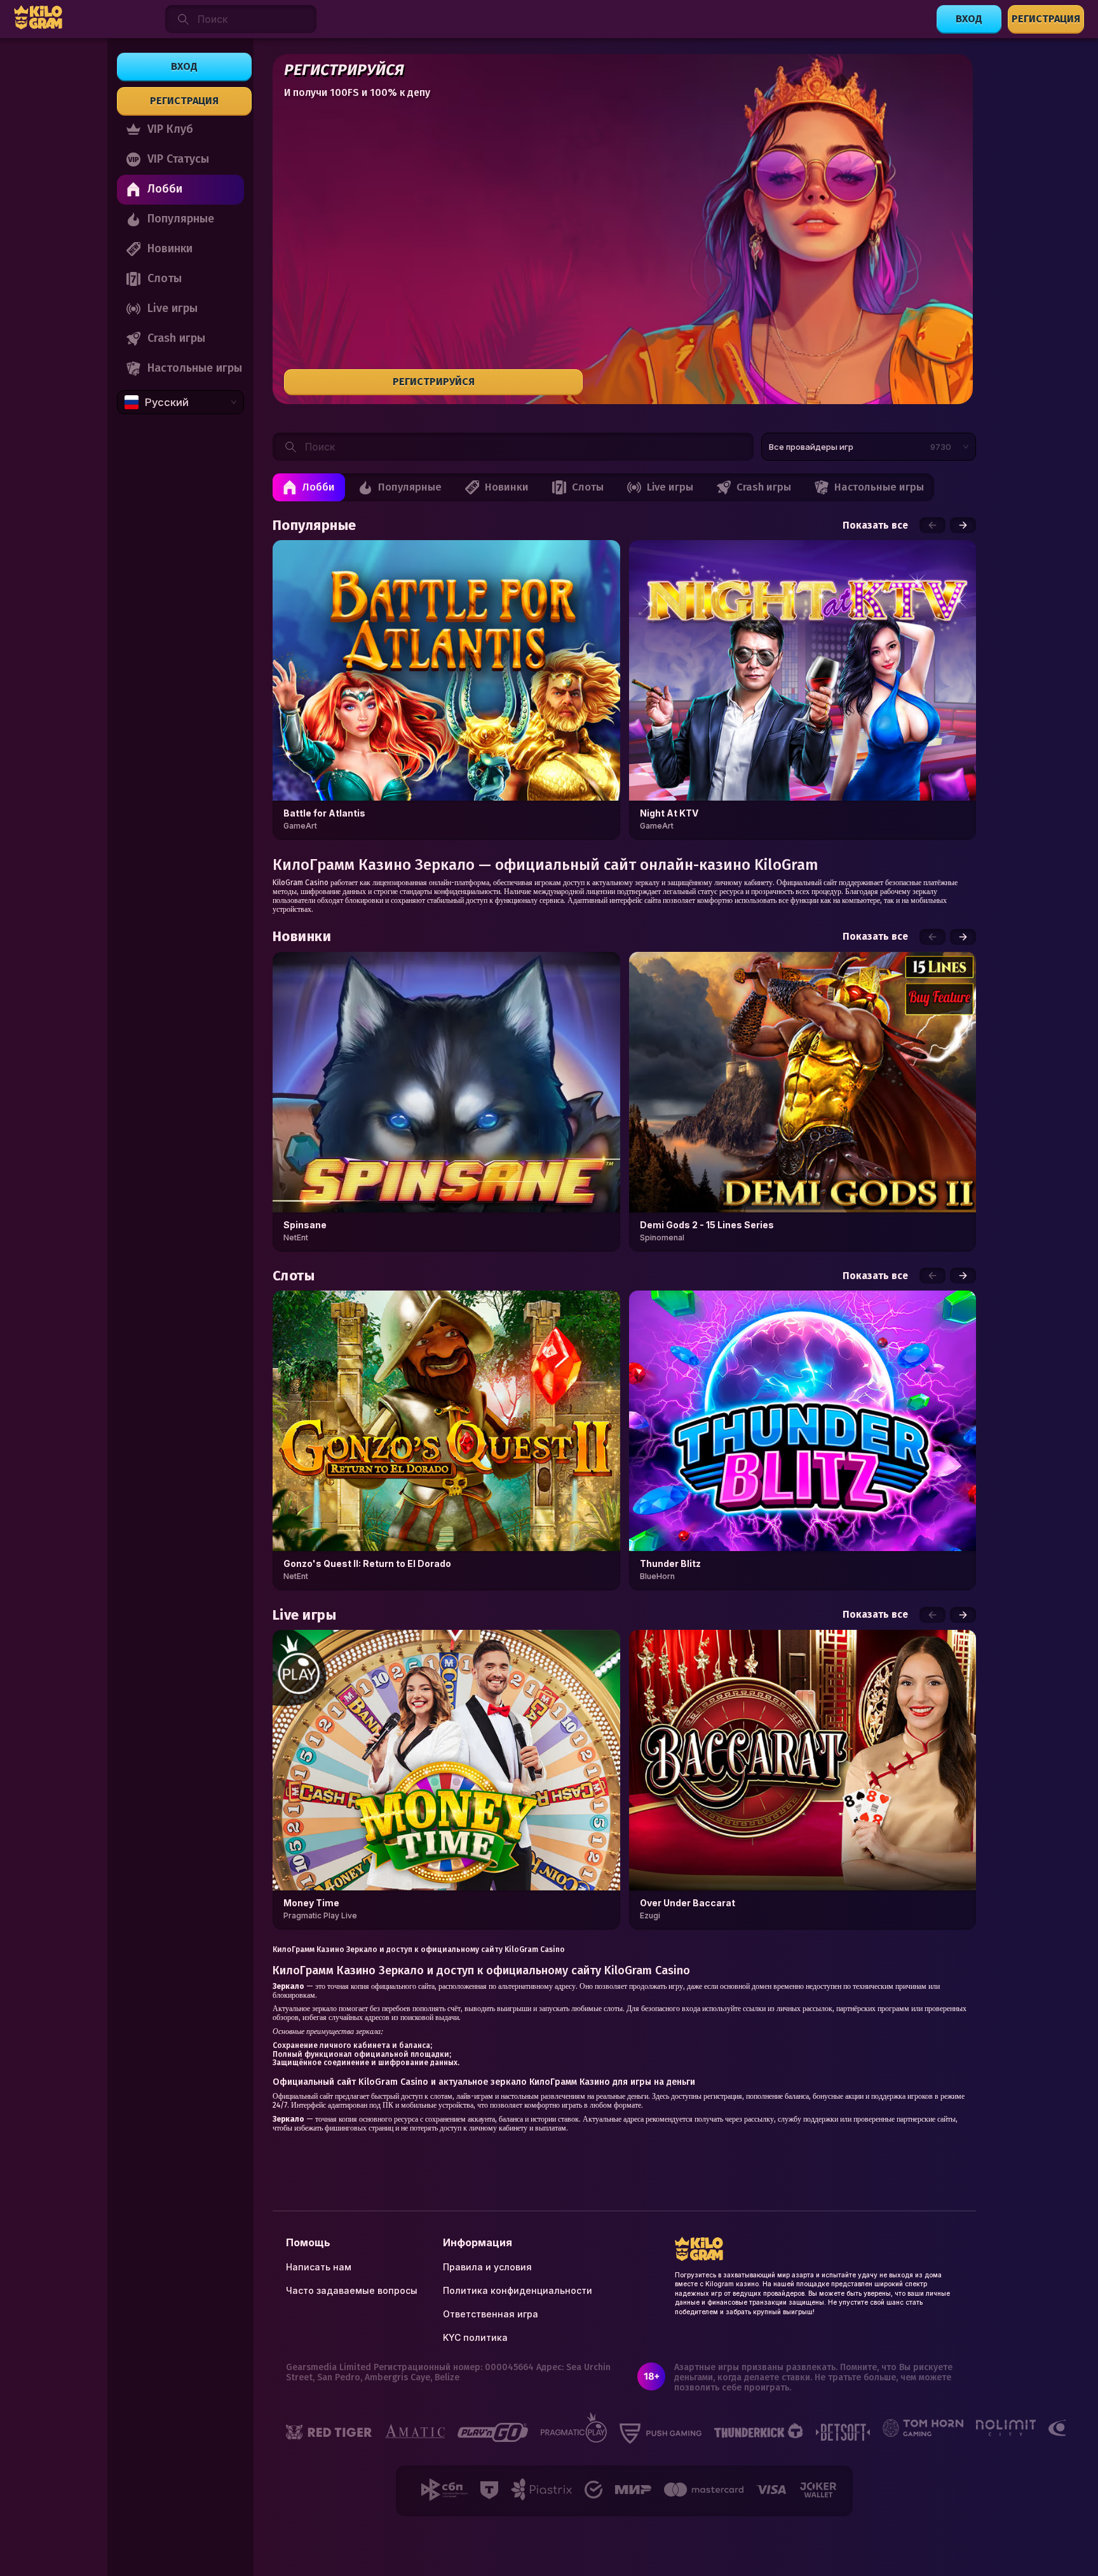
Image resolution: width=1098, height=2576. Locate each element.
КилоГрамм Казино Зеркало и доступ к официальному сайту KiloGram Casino (419, 1949)
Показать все (875, 525)
